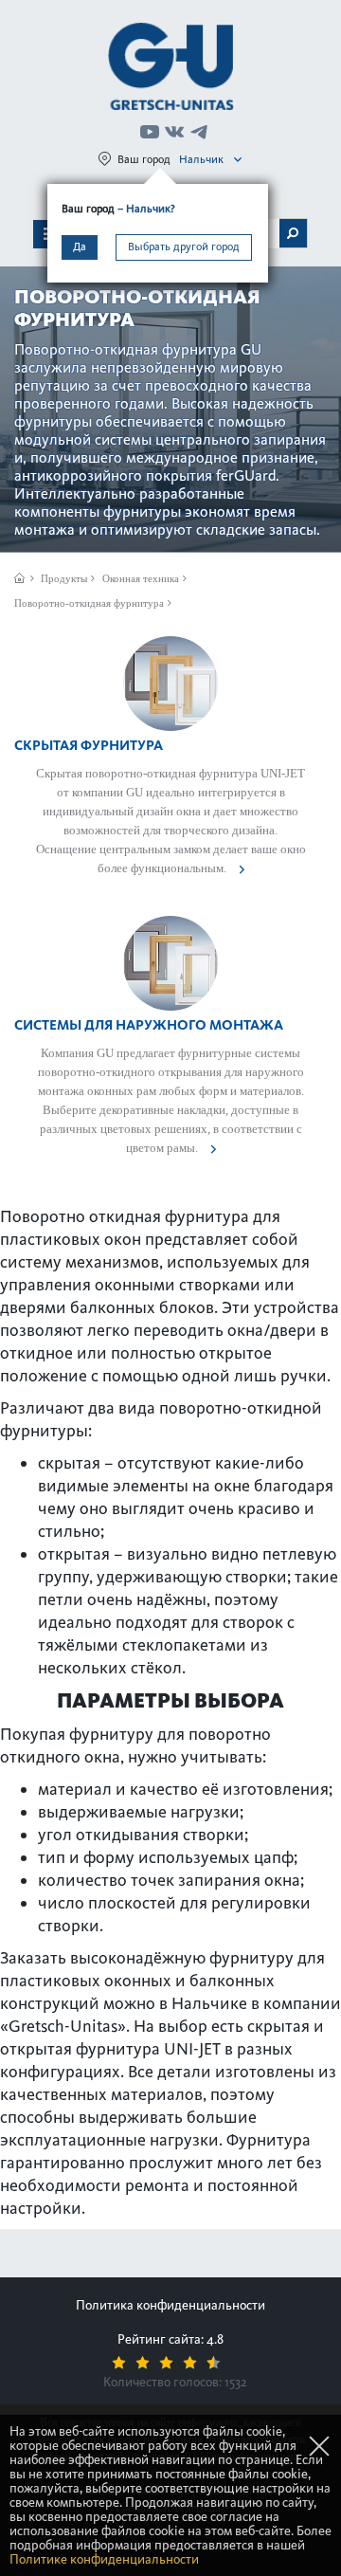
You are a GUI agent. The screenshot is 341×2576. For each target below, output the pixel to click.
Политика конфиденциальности (170, 2305)
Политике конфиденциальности (104, 2559)
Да (80, 247)
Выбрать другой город (184, 247)
